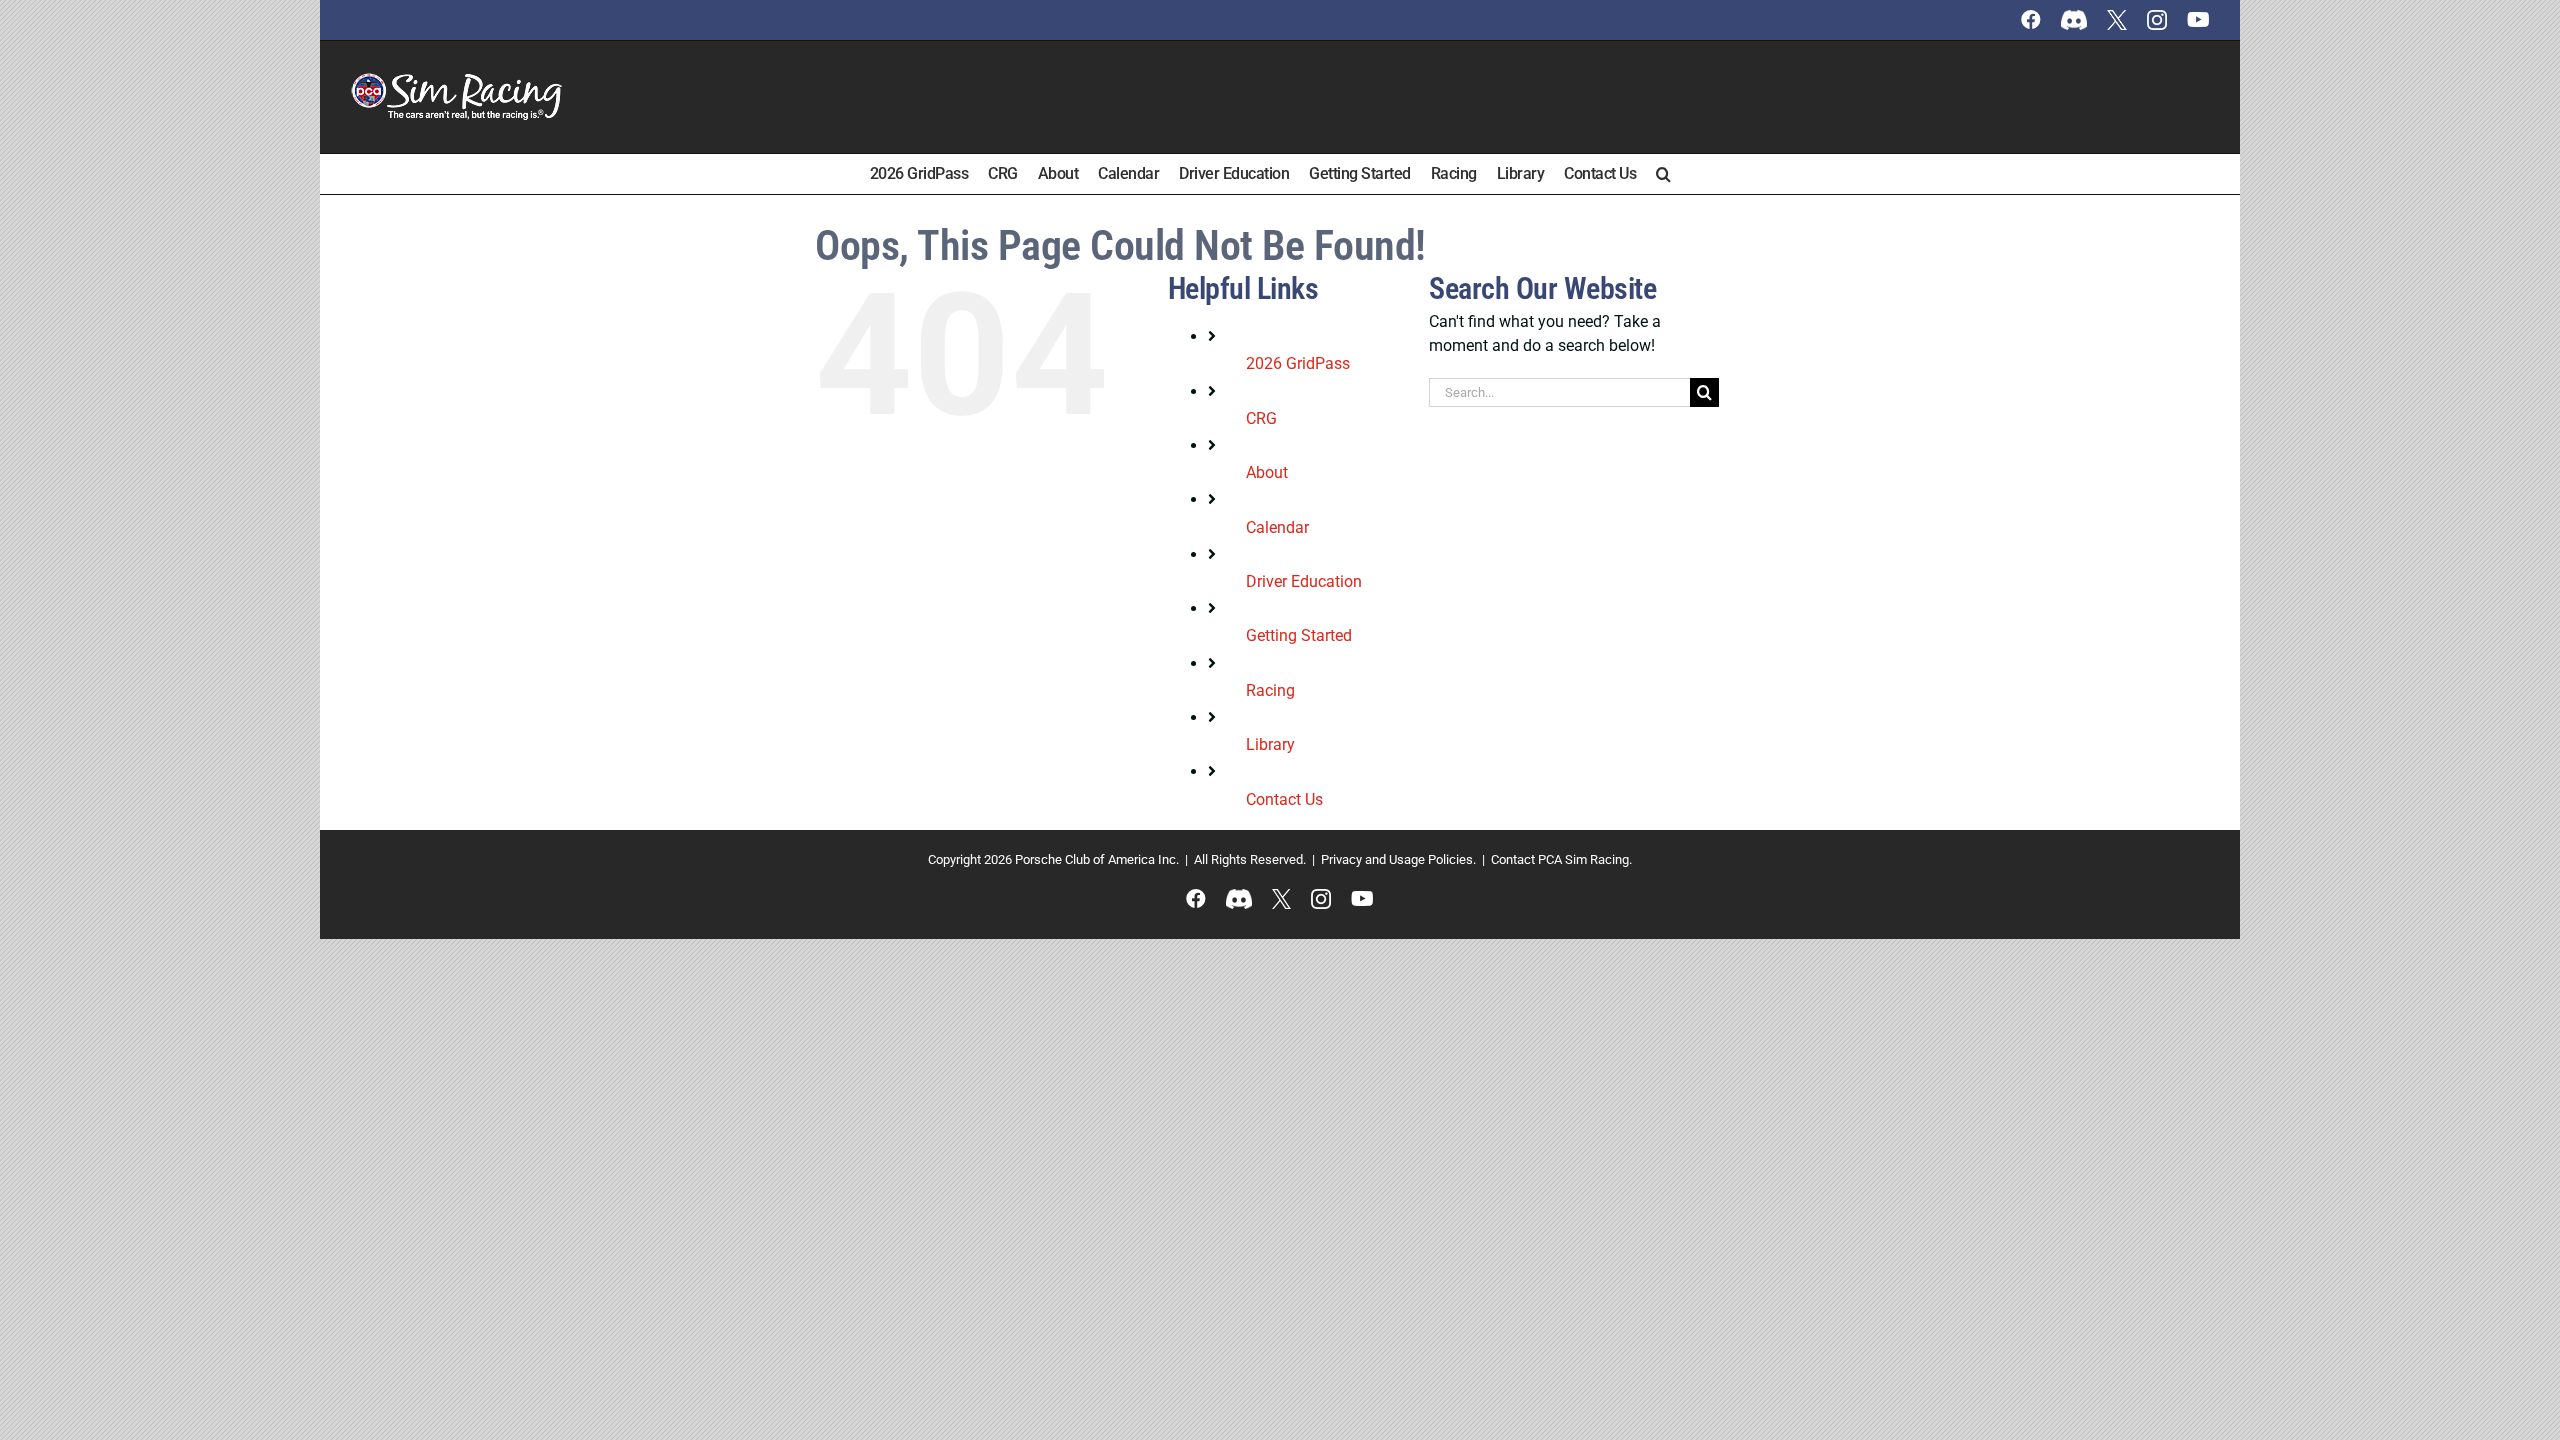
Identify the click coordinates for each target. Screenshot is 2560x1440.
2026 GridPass (1298, 363)
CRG (1261, 418)
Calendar (1277, 527)
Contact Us (1284, 799)
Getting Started (1299, 635)
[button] (1663, 174)
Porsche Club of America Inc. (1097, 859)
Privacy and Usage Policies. (1398, 859)
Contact (1513, 859)
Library (1270, 744)
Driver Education (1304, 581)
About (1267, 472)
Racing (1270, 690)
